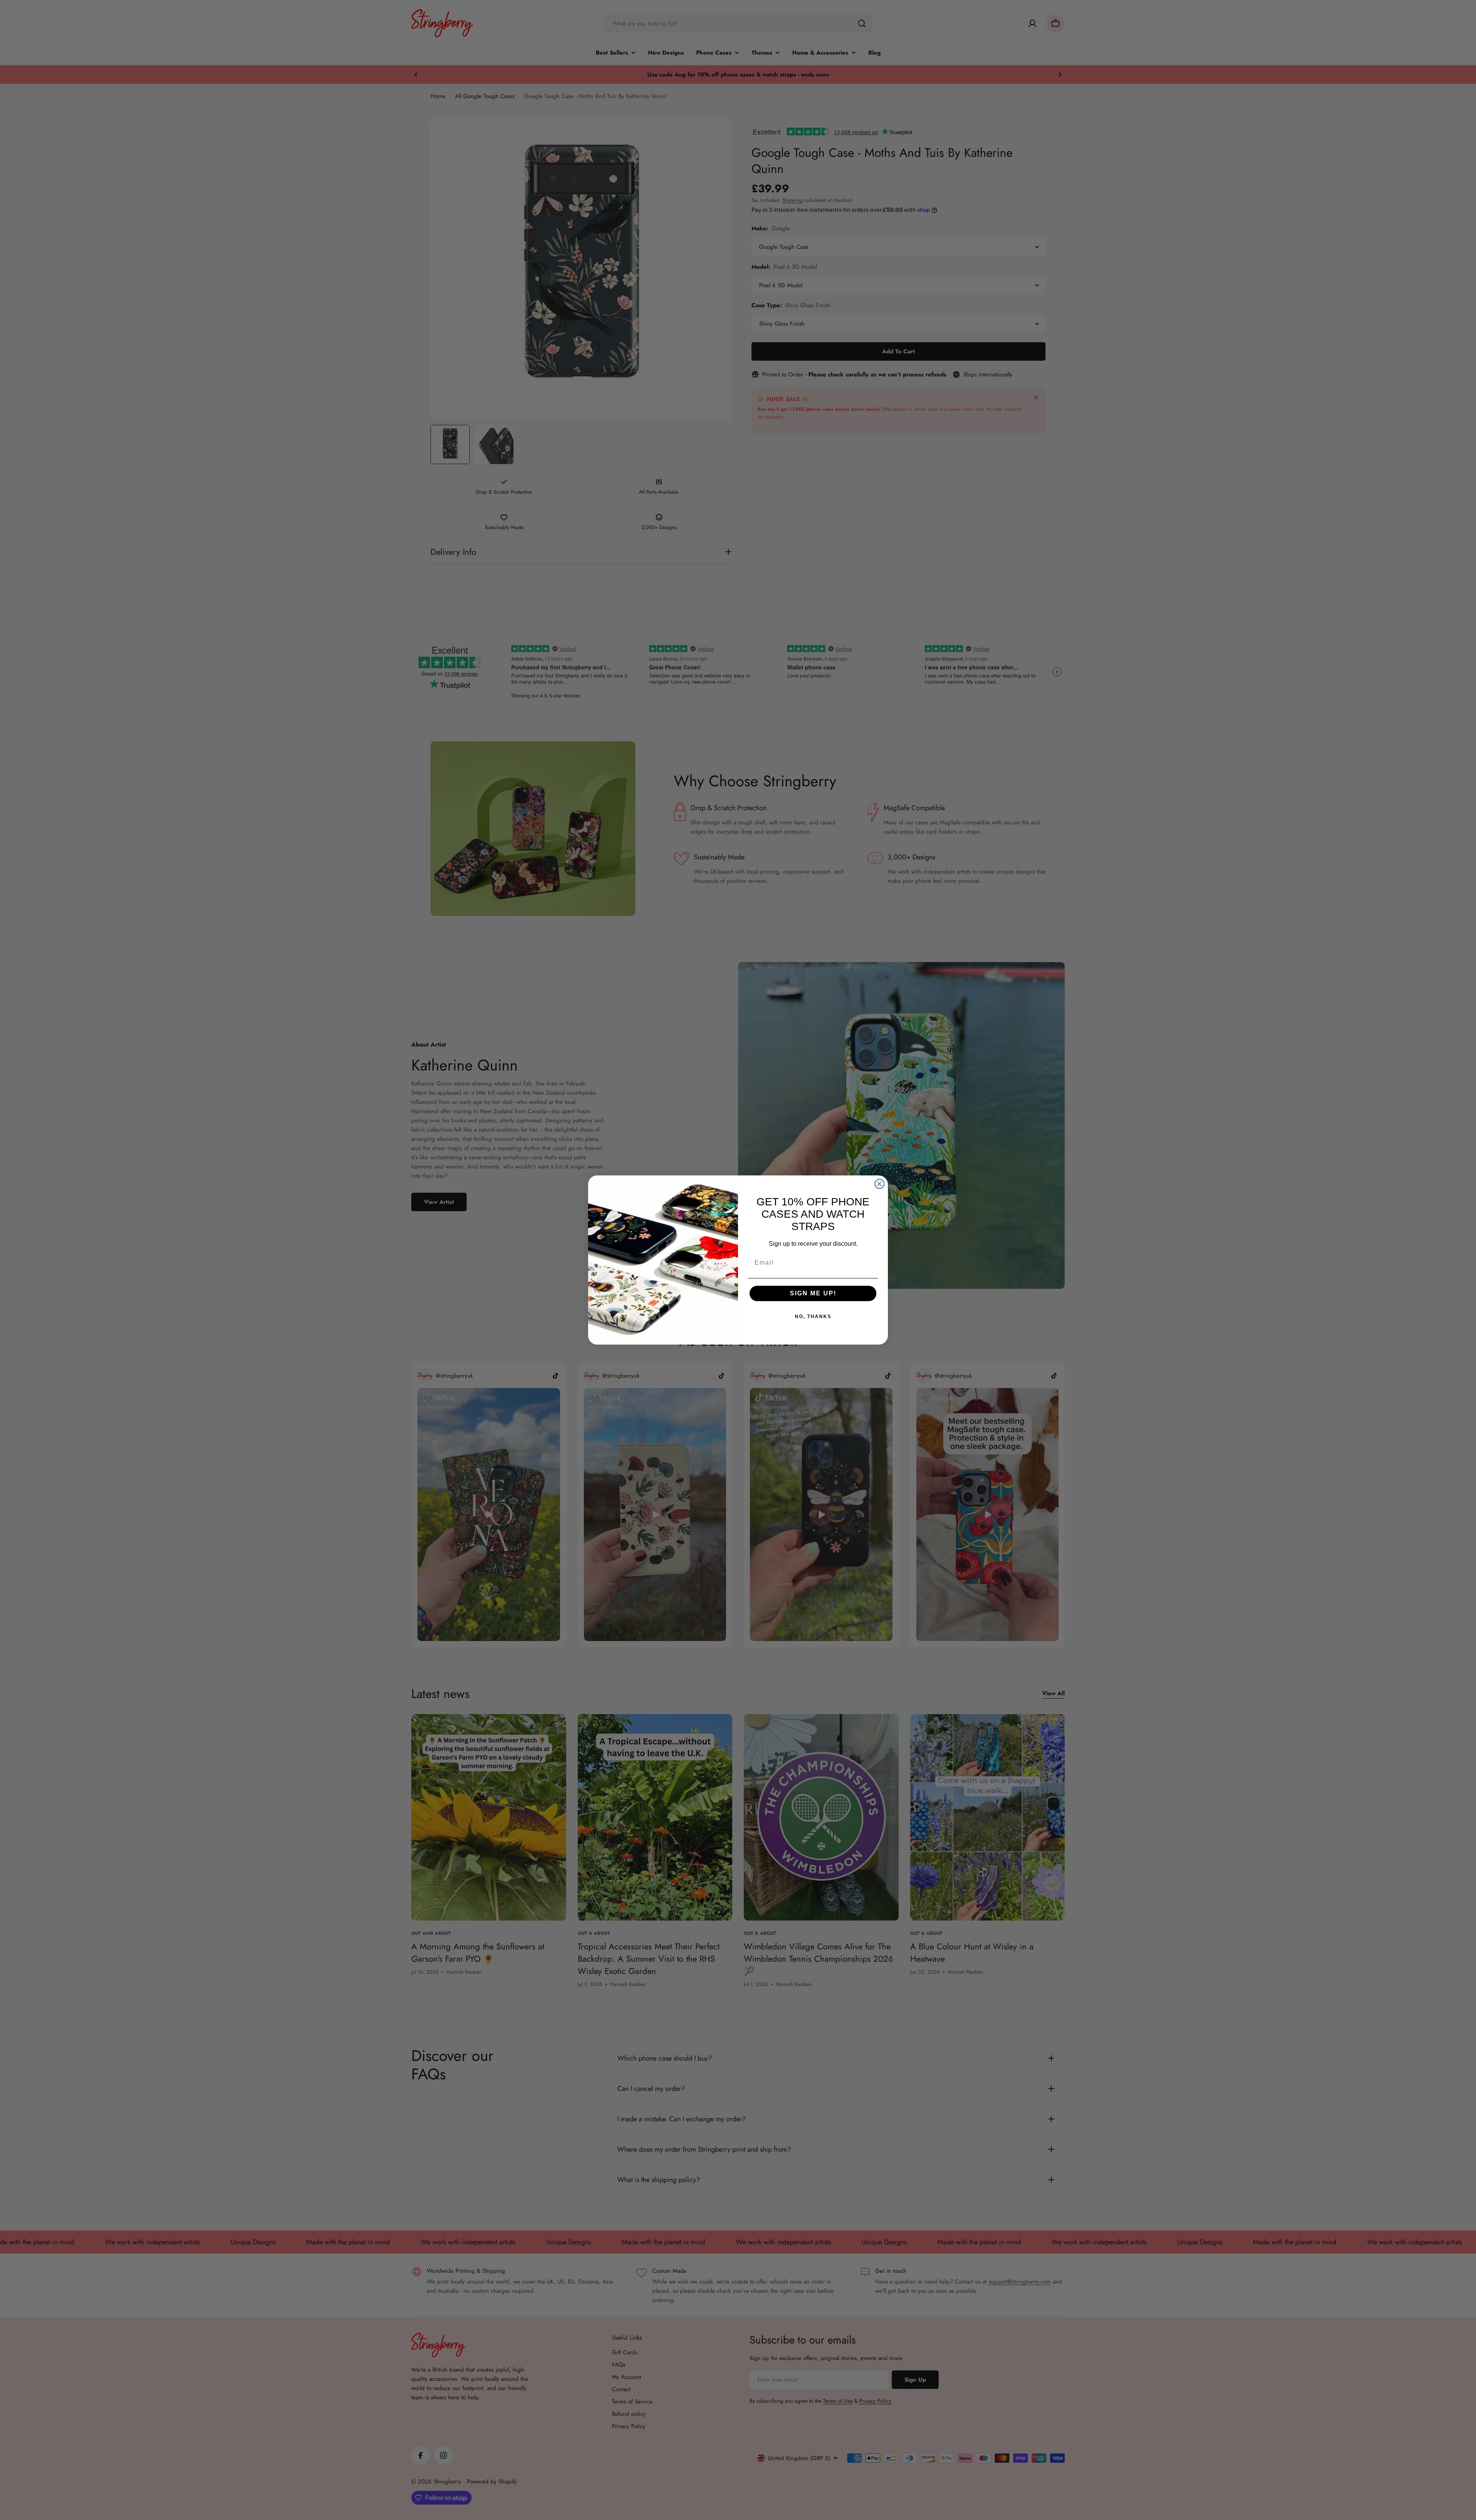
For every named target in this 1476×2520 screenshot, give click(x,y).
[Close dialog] (879, 1184)
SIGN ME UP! (813, 1293)
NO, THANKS (813, 1317)
